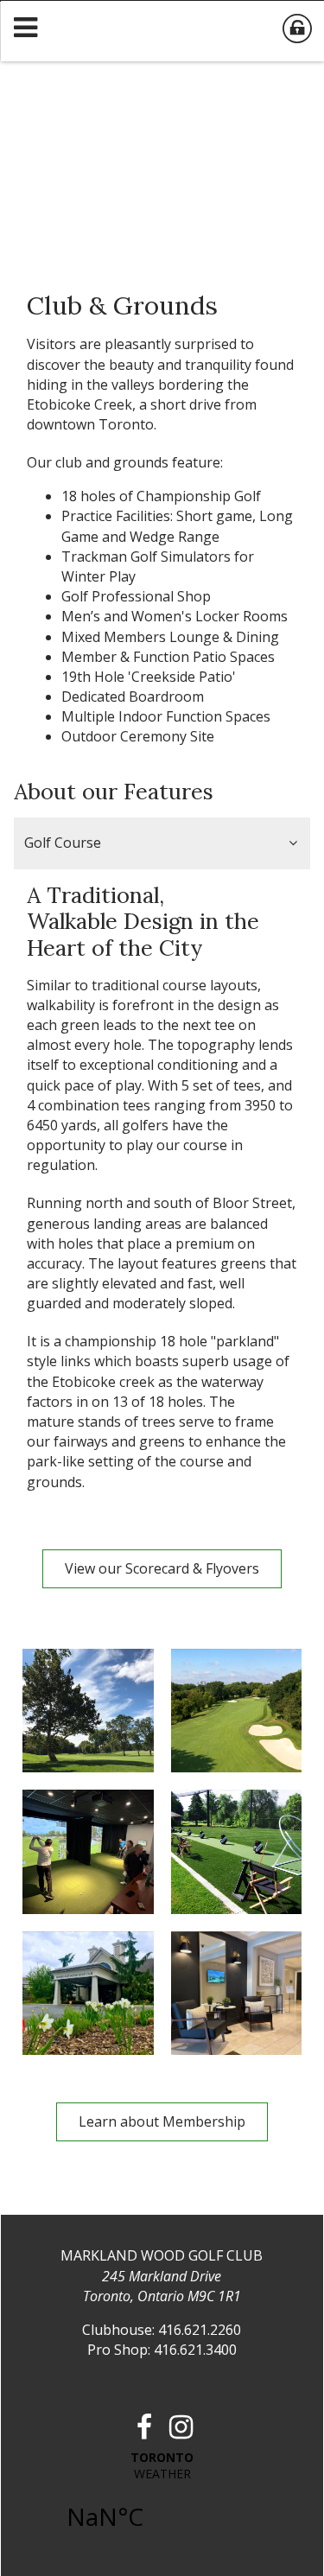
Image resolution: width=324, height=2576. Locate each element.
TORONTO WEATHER (162, 2500)
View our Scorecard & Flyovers (162, 1568)
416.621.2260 (200, 2330)
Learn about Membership (162, 2121)
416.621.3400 (195, 2350)
